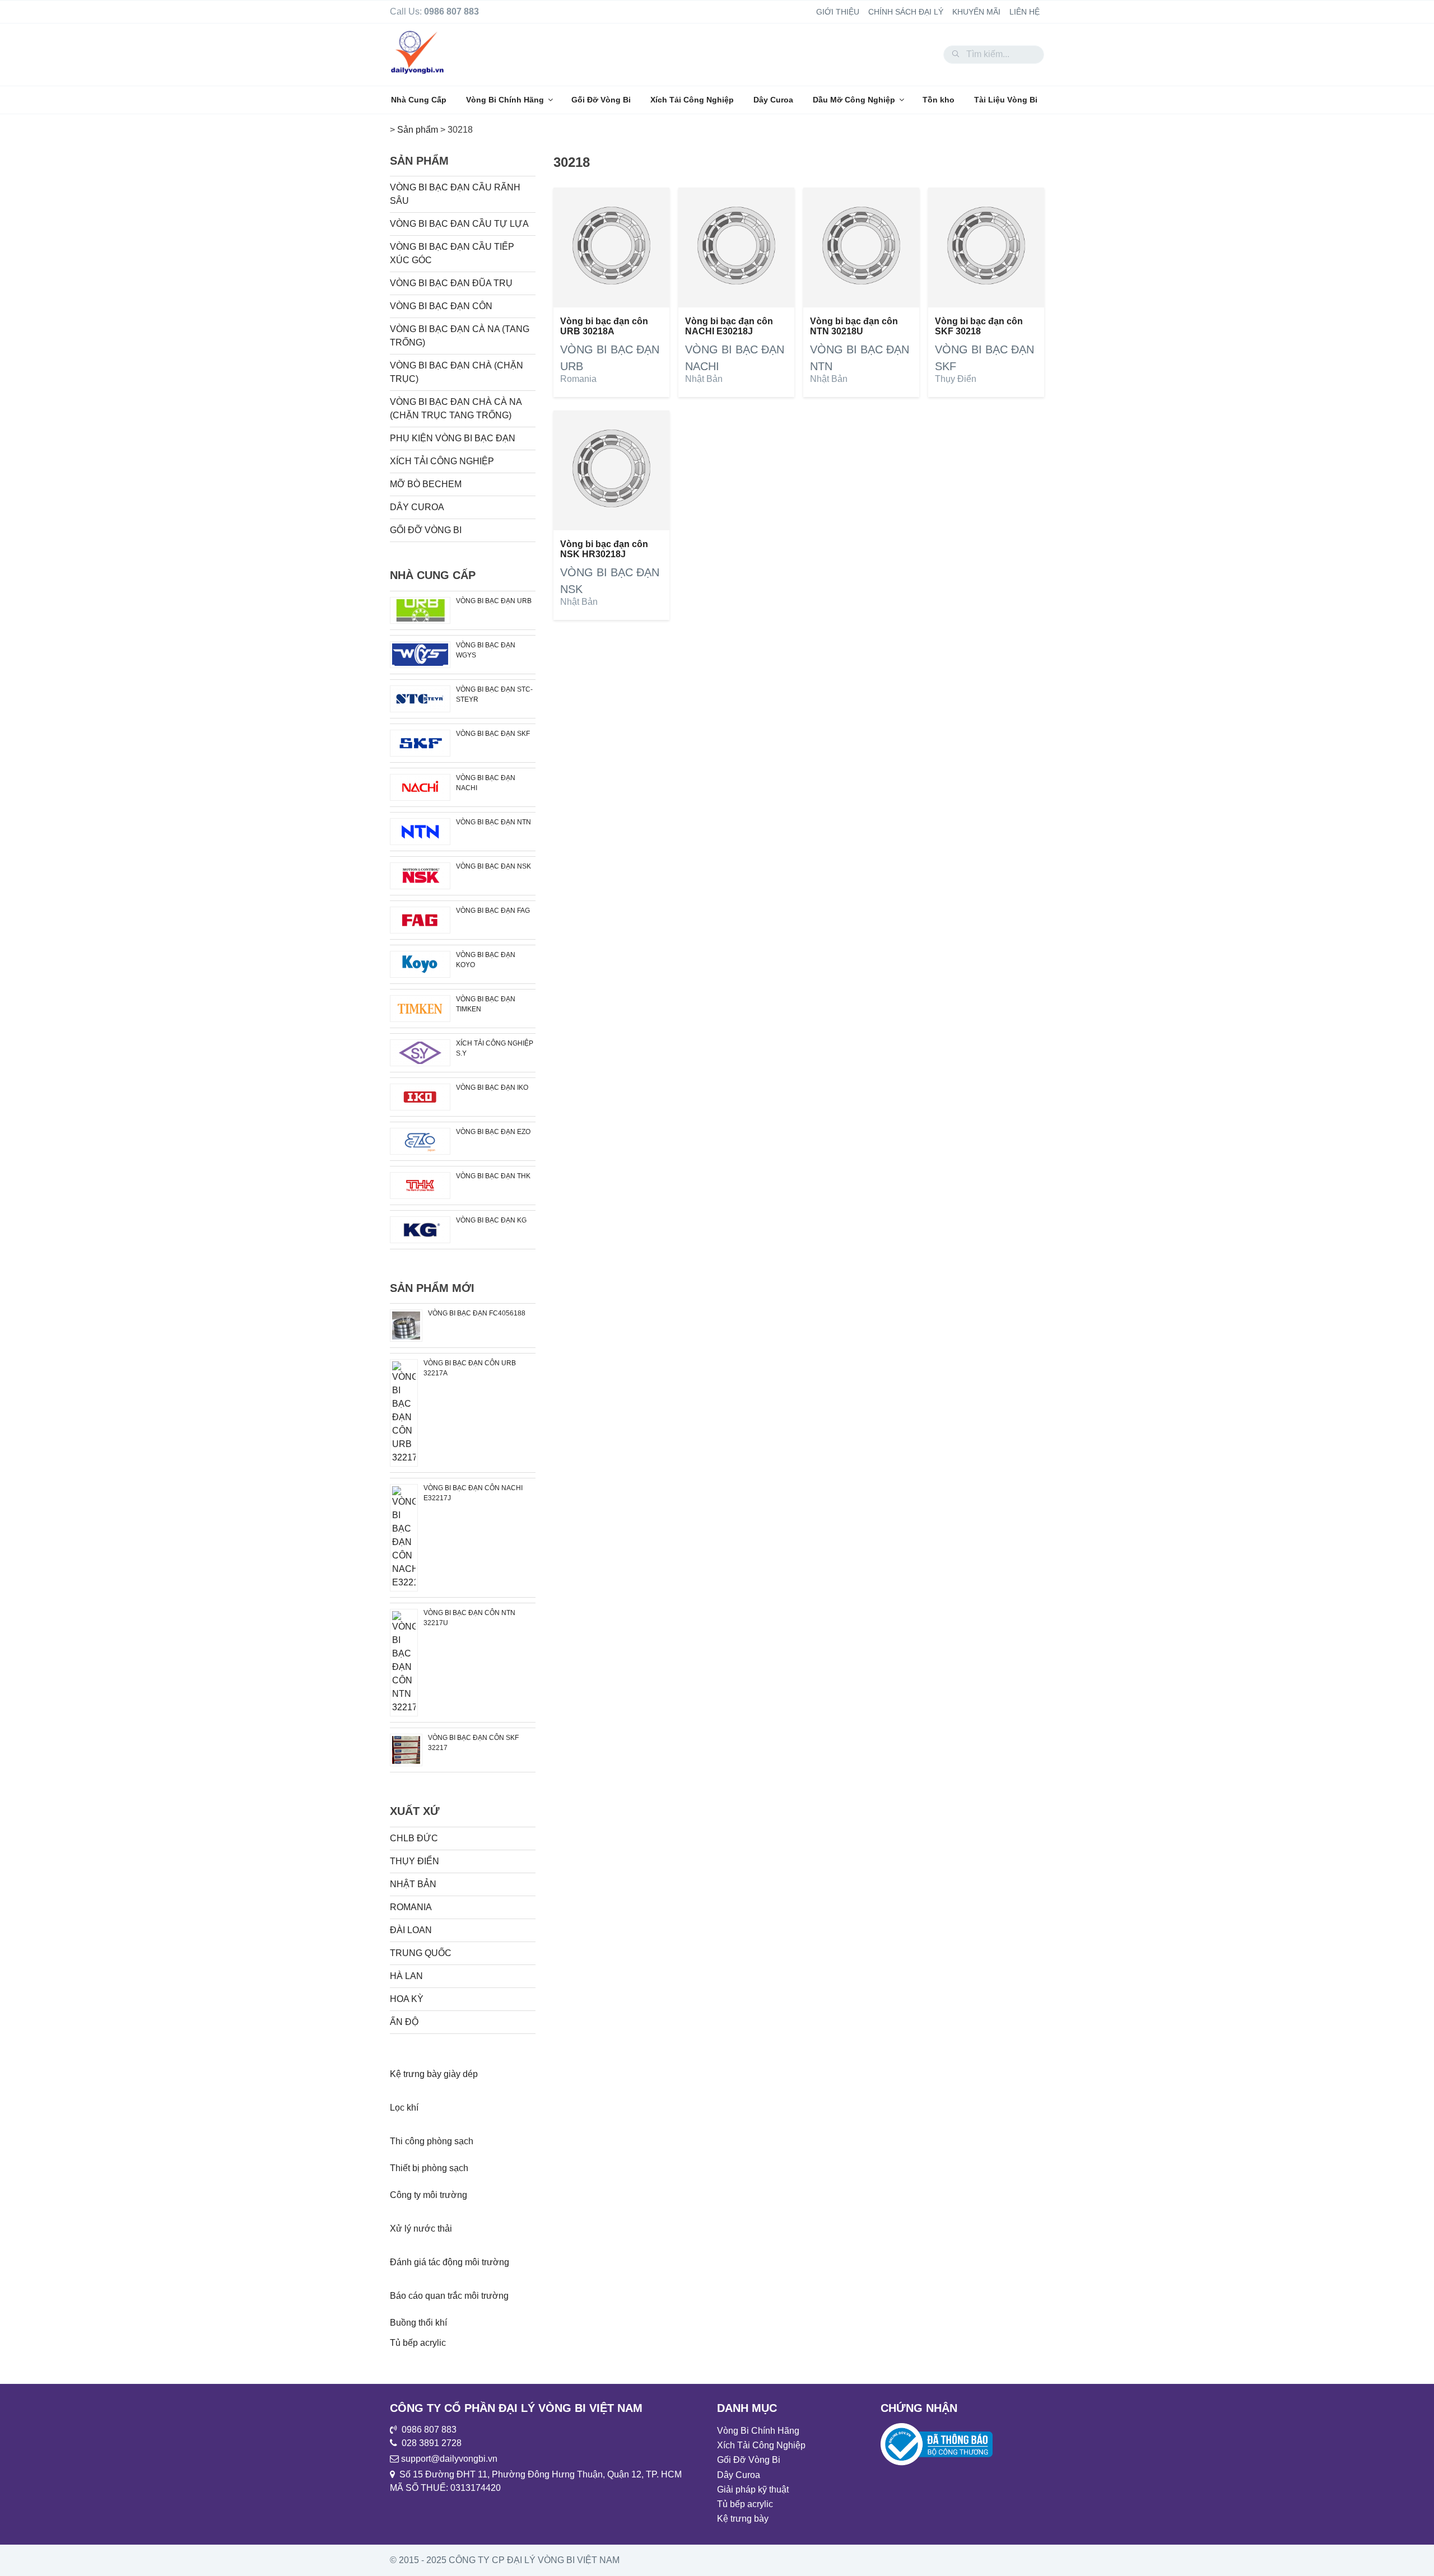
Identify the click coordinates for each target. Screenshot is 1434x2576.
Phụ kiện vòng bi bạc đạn (453, 438)
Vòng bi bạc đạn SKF (493, 734)
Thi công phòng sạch (432, 2141)
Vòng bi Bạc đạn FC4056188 (477, 1313)
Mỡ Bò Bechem (426, 484)
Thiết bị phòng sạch (429, 2168)
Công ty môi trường (429, 2195)
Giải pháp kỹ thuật (753, 2489)
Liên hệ (1025, 12)
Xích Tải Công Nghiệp (692, 100)
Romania (578, 379)
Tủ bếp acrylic (418, 2343)
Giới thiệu (838, 12)
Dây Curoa (773, 100)
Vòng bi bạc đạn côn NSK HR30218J (604, 549)
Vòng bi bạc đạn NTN (493, 822)
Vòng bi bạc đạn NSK (493, 866)
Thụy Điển (956, 379)
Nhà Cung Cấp (419, 100)
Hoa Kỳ (407, 1999)
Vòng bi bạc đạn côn (441, 306)
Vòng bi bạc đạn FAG (493, 911)
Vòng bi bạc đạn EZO (493, 1132)
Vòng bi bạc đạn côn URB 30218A (604, 326)
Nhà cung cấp (433, 575)
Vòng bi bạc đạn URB (494, 601)
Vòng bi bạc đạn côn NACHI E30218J (729, 326)
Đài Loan (411, 1930)
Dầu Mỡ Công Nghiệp (854, 100)
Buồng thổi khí (418, 2323)
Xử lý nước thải (421, 2229)
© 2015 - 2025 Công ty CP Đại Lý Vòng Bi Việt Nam (505, 2560)
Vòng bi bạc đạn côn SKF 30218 (979, 326)
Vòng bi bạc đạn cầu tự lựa (459, 224)
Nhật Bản (704, 379)
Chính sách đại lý (906, 12)
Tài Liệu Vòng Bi (1006, 100)
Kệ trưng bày (743, 2519)
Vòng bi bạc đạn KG (491, 1220)
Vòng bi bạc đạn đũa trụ (451, 283)
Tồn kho (939, 100)
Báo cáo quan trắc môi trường (449, 2296)
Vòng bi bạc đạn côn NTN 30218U (854, 326)
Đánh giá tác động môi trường (450, 2262)
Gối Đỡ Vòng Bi (601, 100)
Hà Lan (406, 1976)
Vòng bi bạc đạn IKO (492, 1088)
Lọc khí (404, 2108)
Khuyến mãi (976, 12)
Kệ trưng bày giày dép (434, 2074)
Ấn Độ (404, 2022)
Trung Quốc (421, 1953)
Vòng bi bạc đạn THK (493, 1176)
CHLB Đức (414, 1838)
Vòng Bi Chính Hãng (505, 100)
